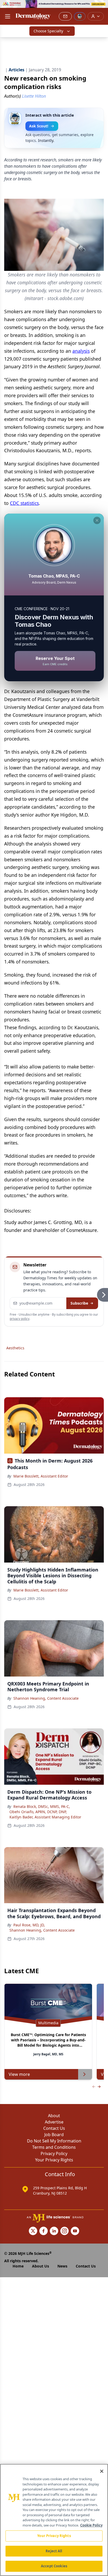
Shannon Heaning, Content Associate (46, 1698)
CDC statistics (24, 503)
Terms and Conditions (54, 2147)
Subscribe (79, 1303)
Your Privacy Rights (54, 2160)
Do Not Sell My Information (54, 2141)
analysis (81, 351)
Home (18, 2266)
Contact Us (54, 2128)
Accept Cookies (54, 2566)
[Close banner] (101, 7)
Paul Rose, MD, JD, (29, 1925)
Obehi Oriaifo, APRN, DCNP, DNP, (38, 1812)
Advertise (54, 2122)
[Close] (102, 2471)
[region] (54, 2520)
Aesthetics (15, 1348)
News (62, 2266)
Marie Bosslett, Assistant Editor (41, 1476)
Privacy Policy (54, 2154)
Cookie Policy (91, 2525)
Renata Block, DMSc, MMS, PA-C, (42, 1806)
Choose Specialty (48, 31)
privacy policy (20, 1319)
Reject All (54, 2551)
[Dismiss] (97, 520)
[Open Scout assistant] (80, 16)
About (54, 2116)
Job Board (54, 2135)
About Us (40, 2266)
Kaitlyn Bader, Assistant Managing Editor (45, 1817)
